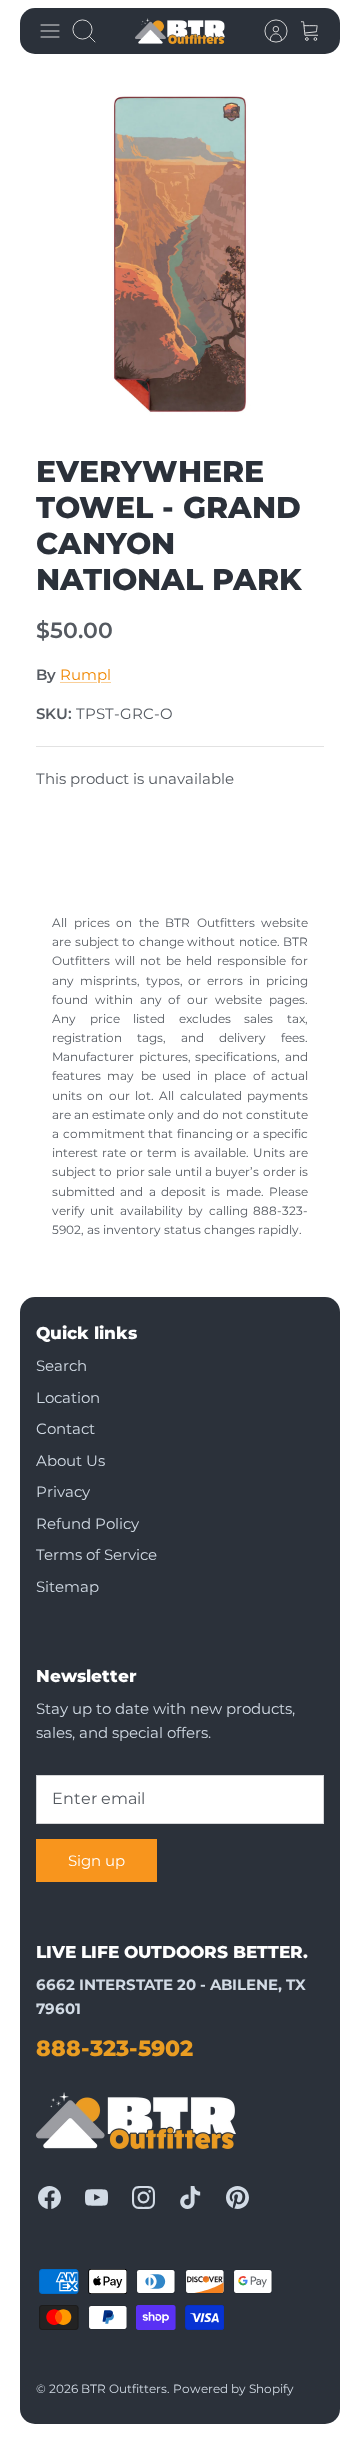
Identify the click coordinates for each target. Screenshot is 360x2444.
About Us (70, 1460)
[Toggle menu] (50, 31)
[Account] (266, 31)
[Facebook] (49, 2197)
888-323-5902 (114, 2048)
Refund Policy (87, 1523)
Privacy (63, 1491)
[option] (180, 254)
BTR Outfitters (124, 2388)
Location (68, 1397)
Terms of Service (96, 1554)
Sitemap (67, 1586)
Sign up (96, 1860)
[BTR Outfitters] (180, 31)
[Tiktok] (190, 2197)
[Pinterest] (237, 2197)
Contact (65, 1428)
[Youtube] (96, 2197)
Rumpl (85, 674)
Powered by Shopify (233, 2388)
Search (61, 1365)
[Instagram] (143, 2197)
